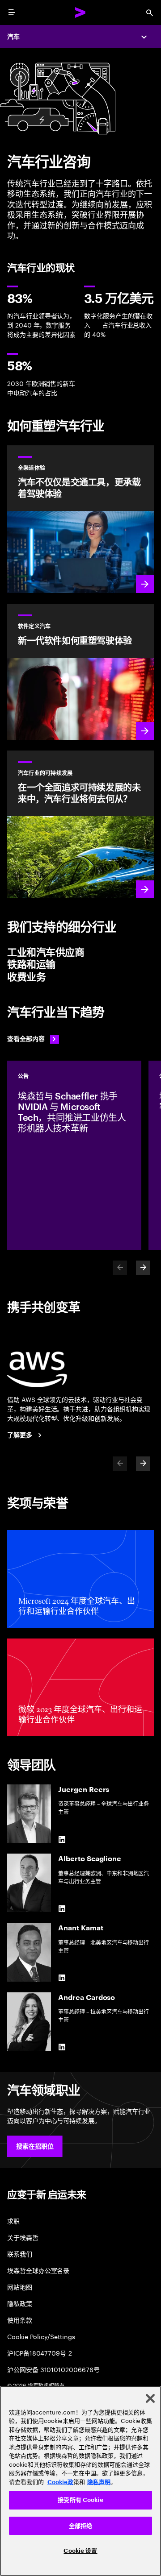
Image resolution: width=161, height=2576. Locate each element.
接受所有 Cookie (80, 2500)
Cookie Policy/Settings (41, 2336)
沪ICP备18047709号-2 (40, 2353)
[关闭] (150, 2398)
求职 (13, 2221)
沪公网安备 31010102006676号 (53, 2369)
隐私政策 (20, 2303)
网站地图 (20, 2287)
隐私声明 (99, 2482)
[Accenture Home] (80, 12)
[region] (80, 2481)
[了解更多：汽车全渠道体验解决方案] (80, 519)
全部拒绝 (81, 2526)
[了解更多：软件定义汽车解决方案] (80, 672)
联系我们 (20, 2254)
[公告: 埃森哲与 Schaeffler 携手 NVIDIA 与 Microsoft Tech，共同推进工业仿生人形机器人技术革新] (74, 1155)
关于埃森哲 (23, 2237)
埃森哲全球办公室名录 (38, 2270)
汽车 (13, 37)
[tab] (80, 953)
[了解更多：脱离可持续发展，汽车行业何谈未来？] (80, 824)
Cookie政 (60, 2482)
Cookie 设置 (80, 2551)
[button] (35, 2146)
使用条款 (20, 2320)
